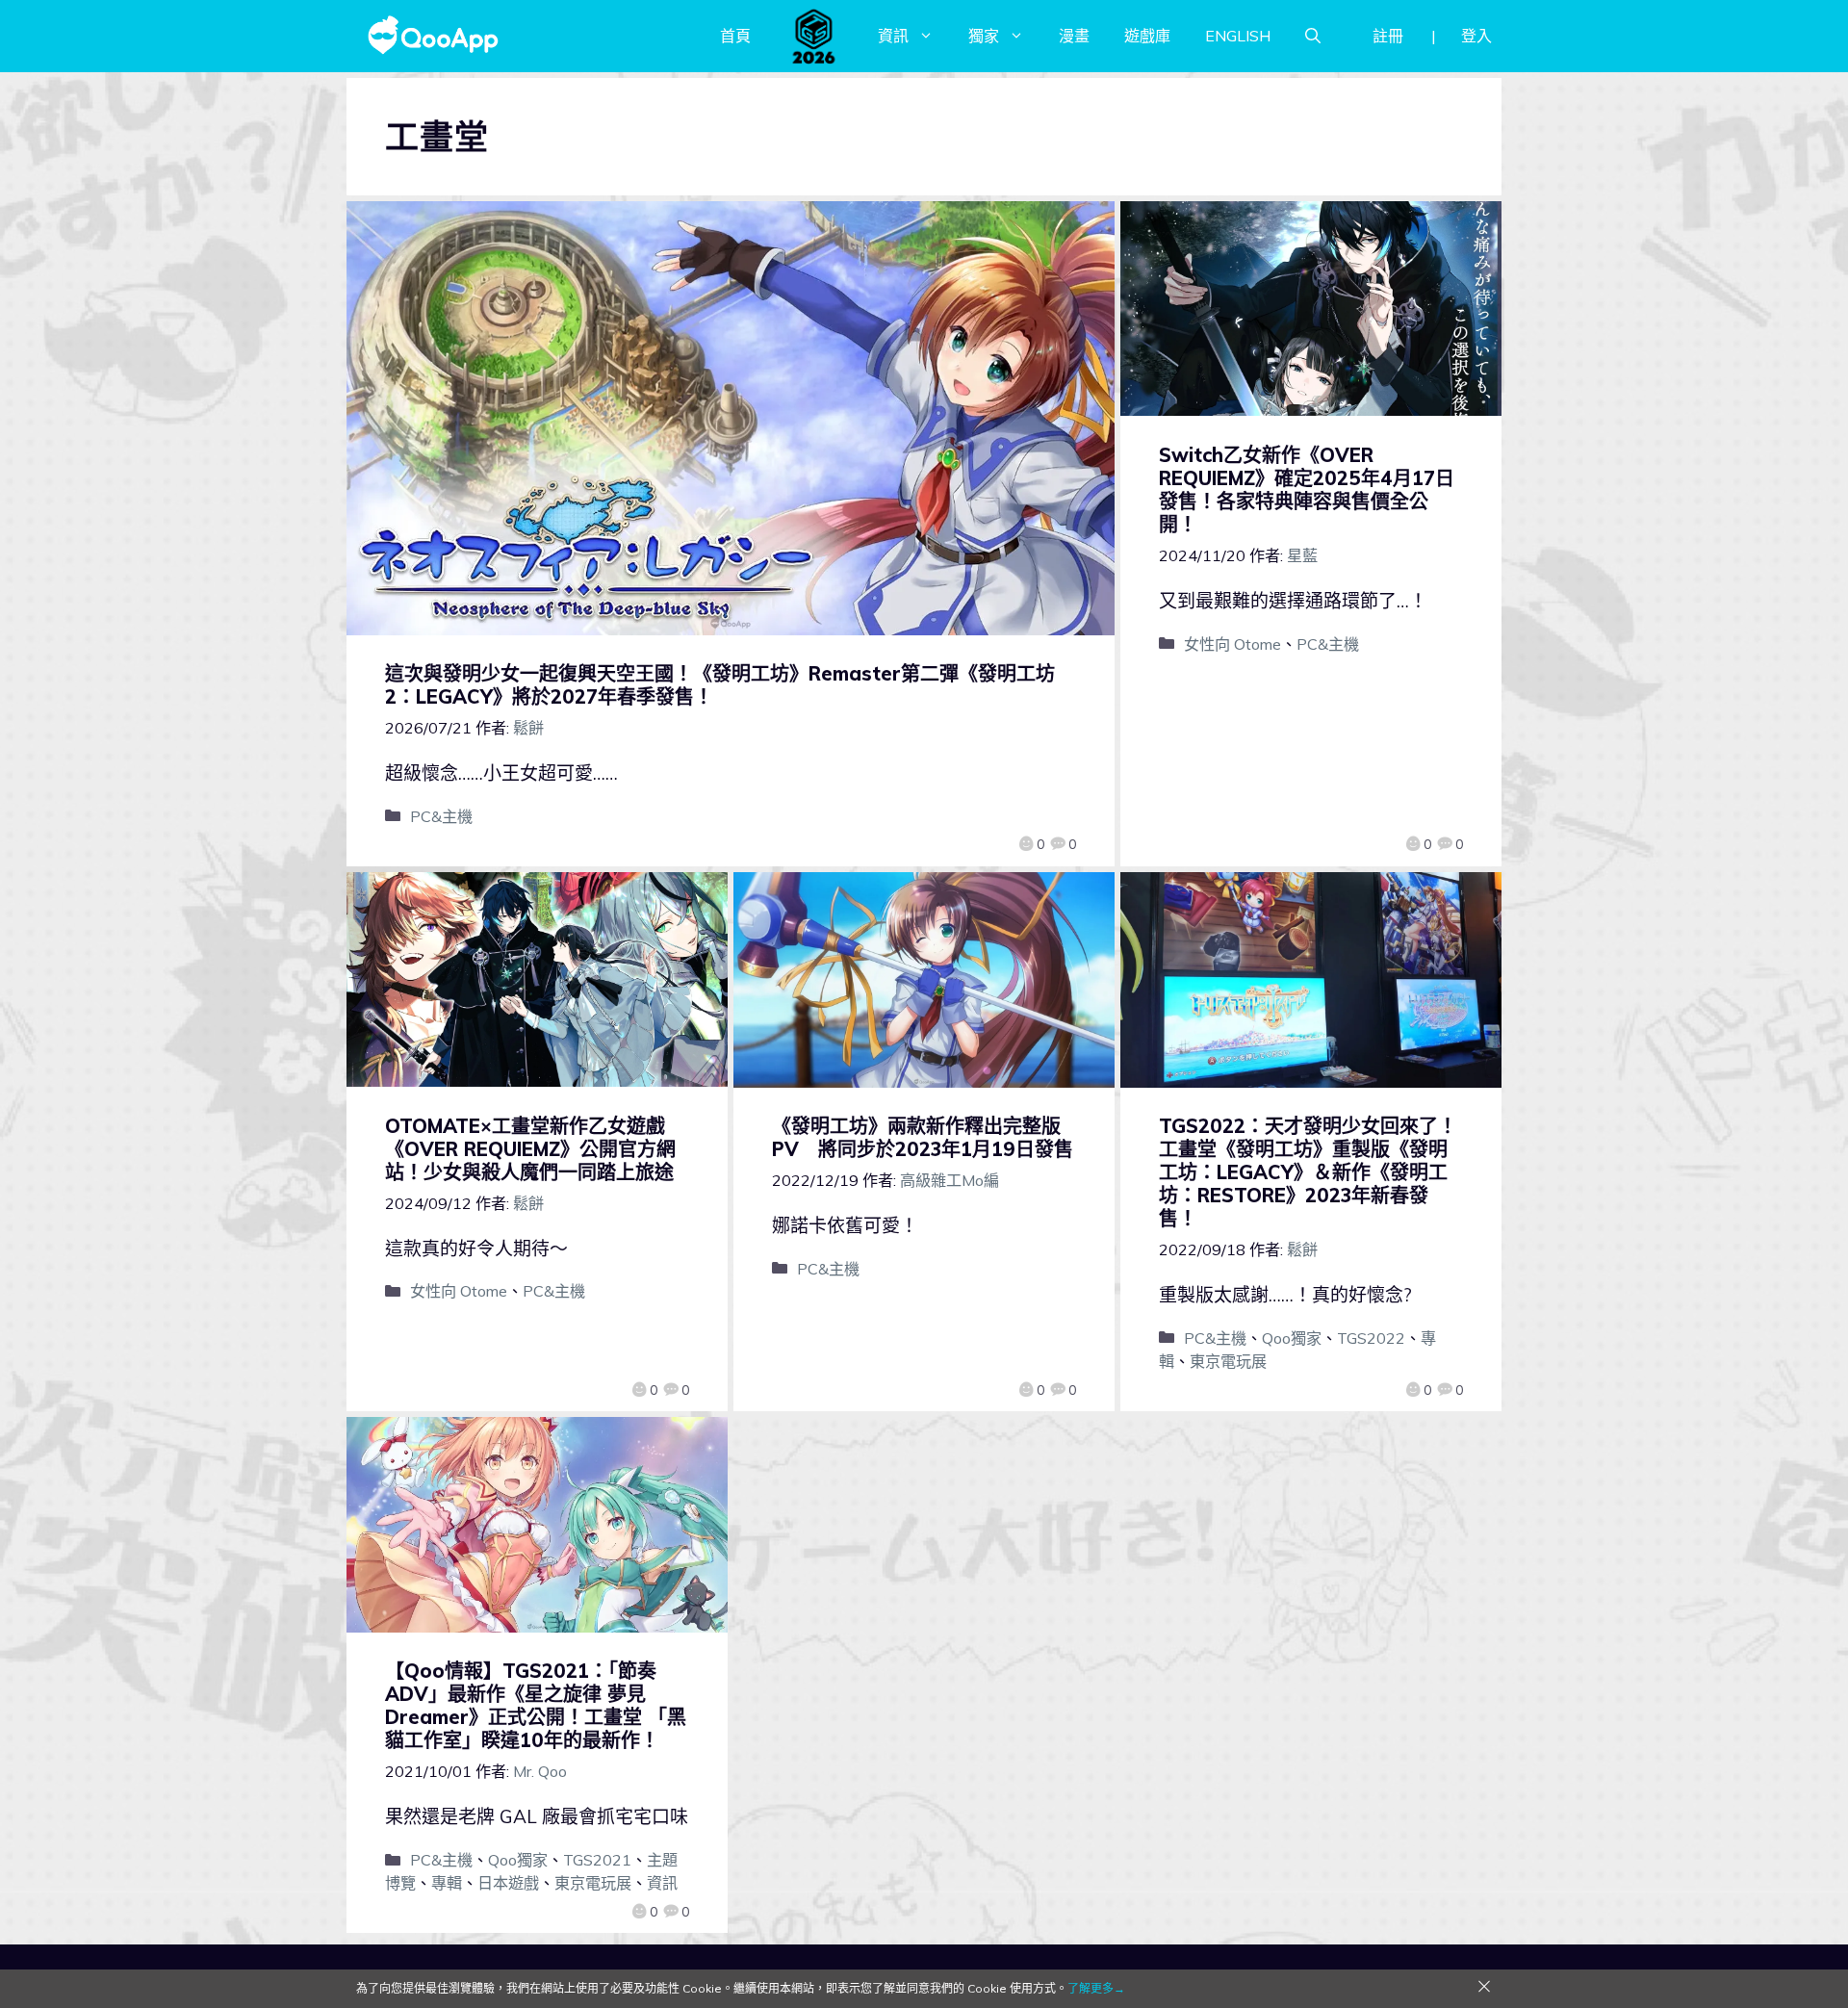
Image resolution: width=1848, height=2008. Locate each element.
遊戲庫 (1147, 36)
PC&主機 (441, 816)
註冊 (1388, 36)
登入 (1476, 36)
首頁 (735, 36)
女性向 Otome (1232, 644)
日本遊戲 (508, 1883)
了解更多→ (1096, 1988)
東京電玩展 (1228, 1361)
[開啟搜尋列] (1313, 36)
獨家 (984, 36)
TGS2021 (597, 1860)
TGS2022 (1371, 1338)
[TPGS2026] (814, 36)
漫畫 (1074, 36)
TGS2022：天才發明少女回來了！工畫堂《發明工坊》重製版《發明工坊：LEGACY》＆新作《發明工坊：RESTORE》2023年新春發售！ (1308, 1172)
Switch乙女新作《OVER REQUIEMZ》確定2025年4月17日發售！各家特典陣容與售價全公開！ (1307, 489)
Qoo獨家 (1292, 1338)
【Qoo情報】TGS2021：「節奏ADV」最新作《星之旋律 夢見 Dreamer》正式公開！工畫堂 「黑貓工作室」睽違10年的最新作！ (536, 1705)
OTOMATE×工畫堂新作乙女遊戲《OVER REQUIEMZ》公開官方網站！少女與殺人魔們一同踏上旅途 (530, 1149)
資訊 (893, 36)
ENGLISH (1238, 36)
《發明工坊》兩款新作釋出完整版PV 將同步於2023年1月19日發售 (923, 1137)
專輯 (447, 1883)
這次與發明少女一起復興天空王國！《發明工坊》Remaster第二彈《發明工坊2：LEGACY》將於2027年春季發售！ (720, 685)
